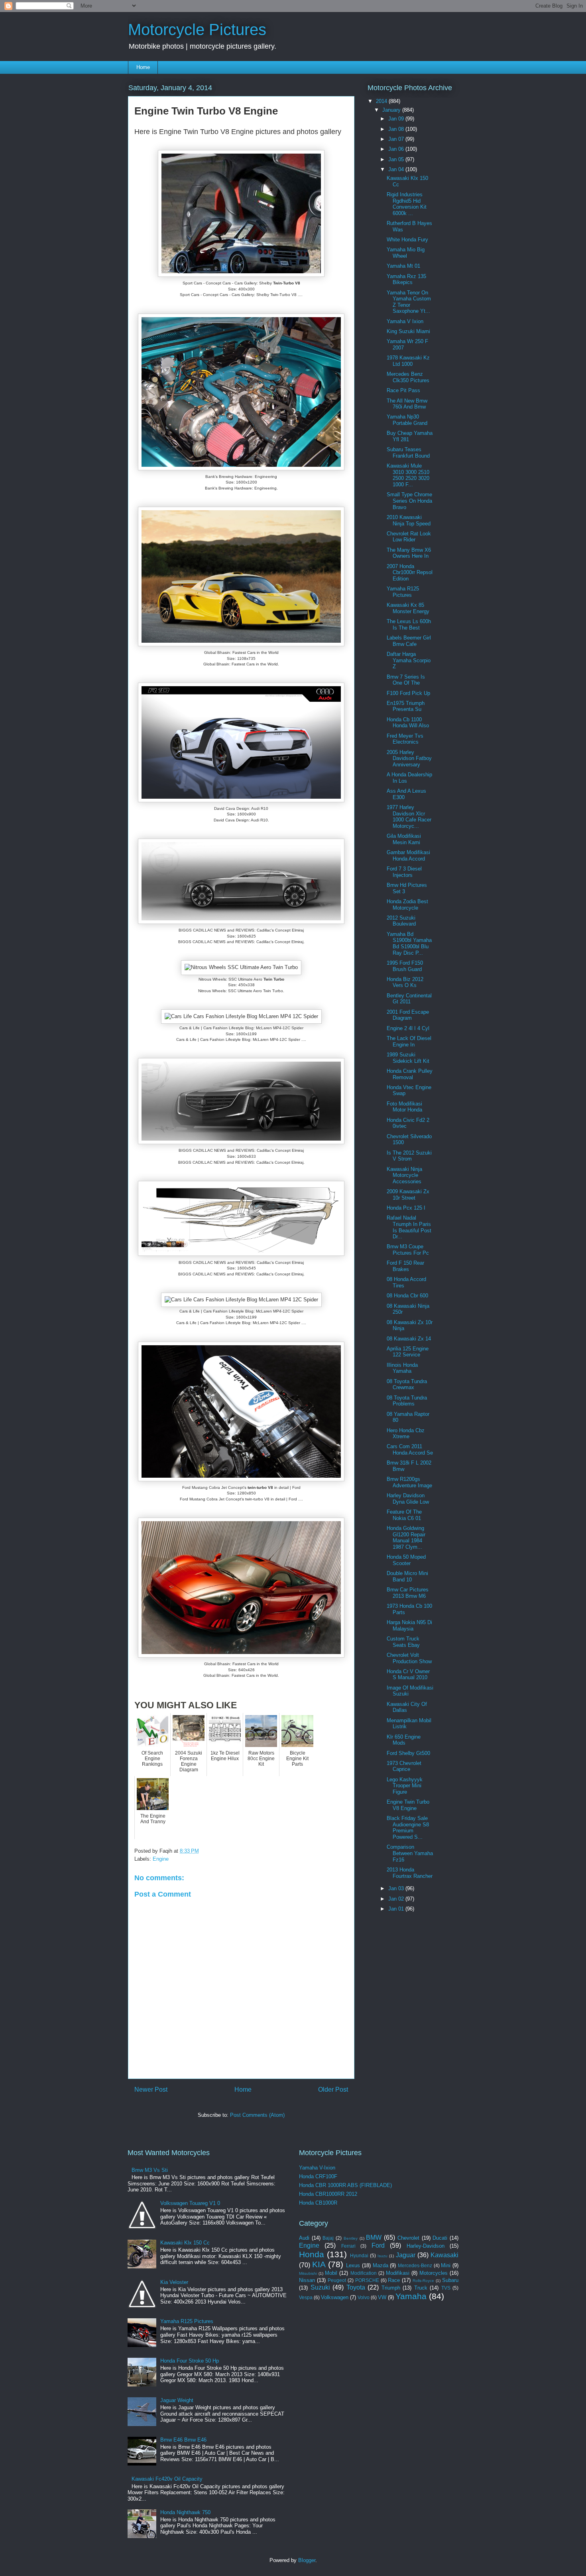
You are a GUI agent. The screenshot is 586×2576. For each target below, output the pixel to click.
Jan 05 (397, 159)
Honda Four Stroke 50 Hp (190, 2361)
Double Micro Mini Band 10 (407, 1576)
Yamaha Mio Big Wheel (406, 253)
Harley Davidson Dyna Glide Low (408, 1499)
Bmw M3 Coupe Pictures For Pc (408, 1250)
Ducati (440, 2238)
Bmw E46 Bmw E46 (183, 2440)
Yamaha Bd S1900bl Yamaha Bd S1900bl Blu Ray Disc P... (409, 944)
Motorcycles (434, 2273)
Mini (446, 2265)
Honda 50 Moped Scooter (406, 1560)
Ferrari (348, 2246)
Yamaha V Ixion (405, 321)
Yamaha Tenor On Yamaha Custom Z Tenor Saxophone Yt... (409, 302)
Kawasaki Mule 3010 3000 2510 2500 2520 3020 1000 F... (408, 475)
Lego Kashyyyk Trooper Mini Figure (405, 1786)
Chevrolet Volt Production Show (409, 1658)
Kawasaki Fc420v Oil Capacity (167, 2479)
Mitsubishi (308, 2273)
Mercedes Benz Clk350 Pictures (408, 377)
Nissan (307, 2280)
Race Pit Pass (403, 390)
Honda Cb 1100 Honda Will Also (408, 723)
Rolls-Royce (423, 2281)
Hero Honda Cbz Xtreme (406, 1434)
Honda (312, 2254)
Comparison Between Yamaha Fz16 (410, 1853)
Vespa (306, 2297)
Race (394, 2280)
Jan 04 (397, 169)
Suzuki (320, 2287)
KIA (319, 2264)
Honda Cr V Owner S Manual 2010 (408, 1675)
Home (143, 67)
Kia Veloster (174, 2282)
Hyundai (359, 2255)
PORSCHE (367, 2280)
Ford (378, 2245)
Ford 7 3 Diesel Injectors (404, 872)
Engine (161, 1859)
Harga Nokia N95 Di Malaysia (409, 1626)
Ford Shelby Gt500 (408, 1753)
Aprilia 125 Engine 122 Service (408, 1352)
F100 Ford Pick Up (408, 693)
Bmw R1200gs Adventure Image (409, 1482)
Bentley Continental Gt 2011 (409, 999)
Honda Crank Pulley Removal (410, 1074)
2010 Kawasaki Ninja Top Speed (409, 520)
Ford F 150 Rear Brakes (405, 1266)
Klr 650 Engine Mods (404, 1740)
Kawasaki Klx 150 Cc (185, 2243)
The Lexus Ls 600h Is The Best (409, 625)
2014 (382, 101)
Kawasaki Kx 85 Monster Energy (408, 608)
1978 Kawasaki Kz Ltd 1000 (408, 361)
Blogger (307, 2560)
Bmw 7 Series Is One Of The (406, 680)
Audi (304, 2238)
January (392, 110)
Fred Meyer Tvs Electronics (405, 739)
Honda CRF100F (318, 2176)
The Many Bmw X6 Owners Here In (409, 553)
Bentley (351, 2238)
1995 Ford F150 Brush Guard (405, 966)
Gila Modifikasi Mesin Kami (404, 839)
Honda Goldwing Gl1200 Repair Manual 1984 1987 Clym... (406, 1538)
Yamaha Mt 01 (403, 266)
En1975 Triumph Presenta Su (406, 706)
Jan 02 (397, 1899)
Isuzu (382, 2256)
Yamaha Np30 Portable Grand (407, 420)
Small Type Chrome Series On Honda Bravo (409, 501)
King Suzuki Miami (408, 331)
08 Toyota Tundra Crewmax (407, 1385)
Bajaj (328, 2238)
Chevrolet (408, 2238)
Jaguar (406, 2255)
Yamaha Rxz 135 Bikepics (406, 279)
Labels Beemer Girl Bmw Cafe (409, 641)
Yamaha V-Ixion (317, 2168)
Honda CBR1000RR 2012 (328, 2194)
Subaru (450, 2280)
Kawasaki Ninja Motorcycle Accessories (404, 1175)
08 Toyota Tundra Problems (407, 1401)
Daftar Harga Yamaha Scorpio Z (409, 660)
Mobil (331, 2273)
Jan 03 (397, 1888)
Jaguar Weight (177, 2400)
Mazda (381, 2265)
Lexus (353, 2265)
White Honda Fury (407, 240)
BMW (374, 2237)
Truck (421, 2288)
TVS (446, 2288)
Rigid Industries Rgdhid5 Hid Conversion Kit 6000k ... (407, 204)
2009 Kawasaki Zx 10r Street (408, 1195)
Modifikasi (398, 2273)
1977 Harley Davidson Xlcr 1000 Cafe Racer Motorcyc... (409, 817)
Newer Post (151, 2089)
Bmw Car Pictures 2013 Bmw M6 (408, 1593)
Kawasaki (444, 2255)
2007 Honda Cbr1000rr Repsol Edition (410, 572)
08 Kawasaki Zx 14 (409, 1339)
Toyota (356, 2287)
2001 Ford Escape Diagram (408, 1015)
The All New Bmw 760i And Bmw (407, 404)
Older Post (333, 2089)
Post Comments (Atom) (257, 2115)
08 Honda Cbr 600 (407, 1296)
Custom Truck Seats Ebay (403, 1642)
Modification (364, 2273)
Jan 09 (397, 119)
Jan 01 (397, 1909)
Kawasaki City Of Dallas (407, 1707)
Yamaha (411, 2296)
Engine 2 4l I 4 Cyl (408, 1028)
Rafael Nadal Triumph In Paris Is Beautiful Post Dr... (409, 1227)
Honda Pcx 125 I (406, 1208)
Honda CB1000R (318, 2203)
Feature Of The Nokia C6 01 (404, 1515)
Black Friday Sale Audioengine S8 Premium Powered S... (408, 1828)
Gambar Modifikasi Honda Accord (408, 856)
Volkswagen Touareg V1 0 (190, 2203)
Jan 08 (397, 129)
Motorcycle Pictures (197, 30)
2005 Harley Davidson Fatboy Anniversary (409, 758)
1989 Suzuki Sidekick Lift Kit (408, 1058)
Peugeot (337, 2280)
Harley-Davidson (426, 2246)
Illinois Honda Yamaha (402, 1368)
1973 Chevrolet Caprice (404, 1766)
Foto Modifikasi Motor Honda (404, 1107)
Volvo (364, 2297)
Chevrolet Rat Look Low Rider (409, 537)
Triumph (391, 2288)
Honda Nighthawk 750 (185, 2512)
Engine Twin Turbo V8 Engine (408, 1805)
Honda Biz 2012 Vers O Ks (405, 982)
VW (382, 2297)
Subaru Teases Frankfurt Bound (408, 453)
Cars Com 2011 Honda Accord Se (410, 1450)
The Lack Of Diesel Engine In (409, 1041)
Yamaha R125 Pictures (403, 592)
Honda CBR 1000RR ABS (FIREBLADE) (345, 2185)
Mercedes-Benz (415, 2265)
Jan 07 (397, 139)
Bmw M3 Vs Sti (150, 2170)
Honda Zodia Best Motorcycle (407, 905)
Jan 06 (397, 149)
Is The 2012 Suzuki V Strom (409, 1156)
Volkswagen (335, 2297)
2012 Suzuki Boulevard (401, 921)
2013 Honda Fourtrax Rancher (410, 1873)
